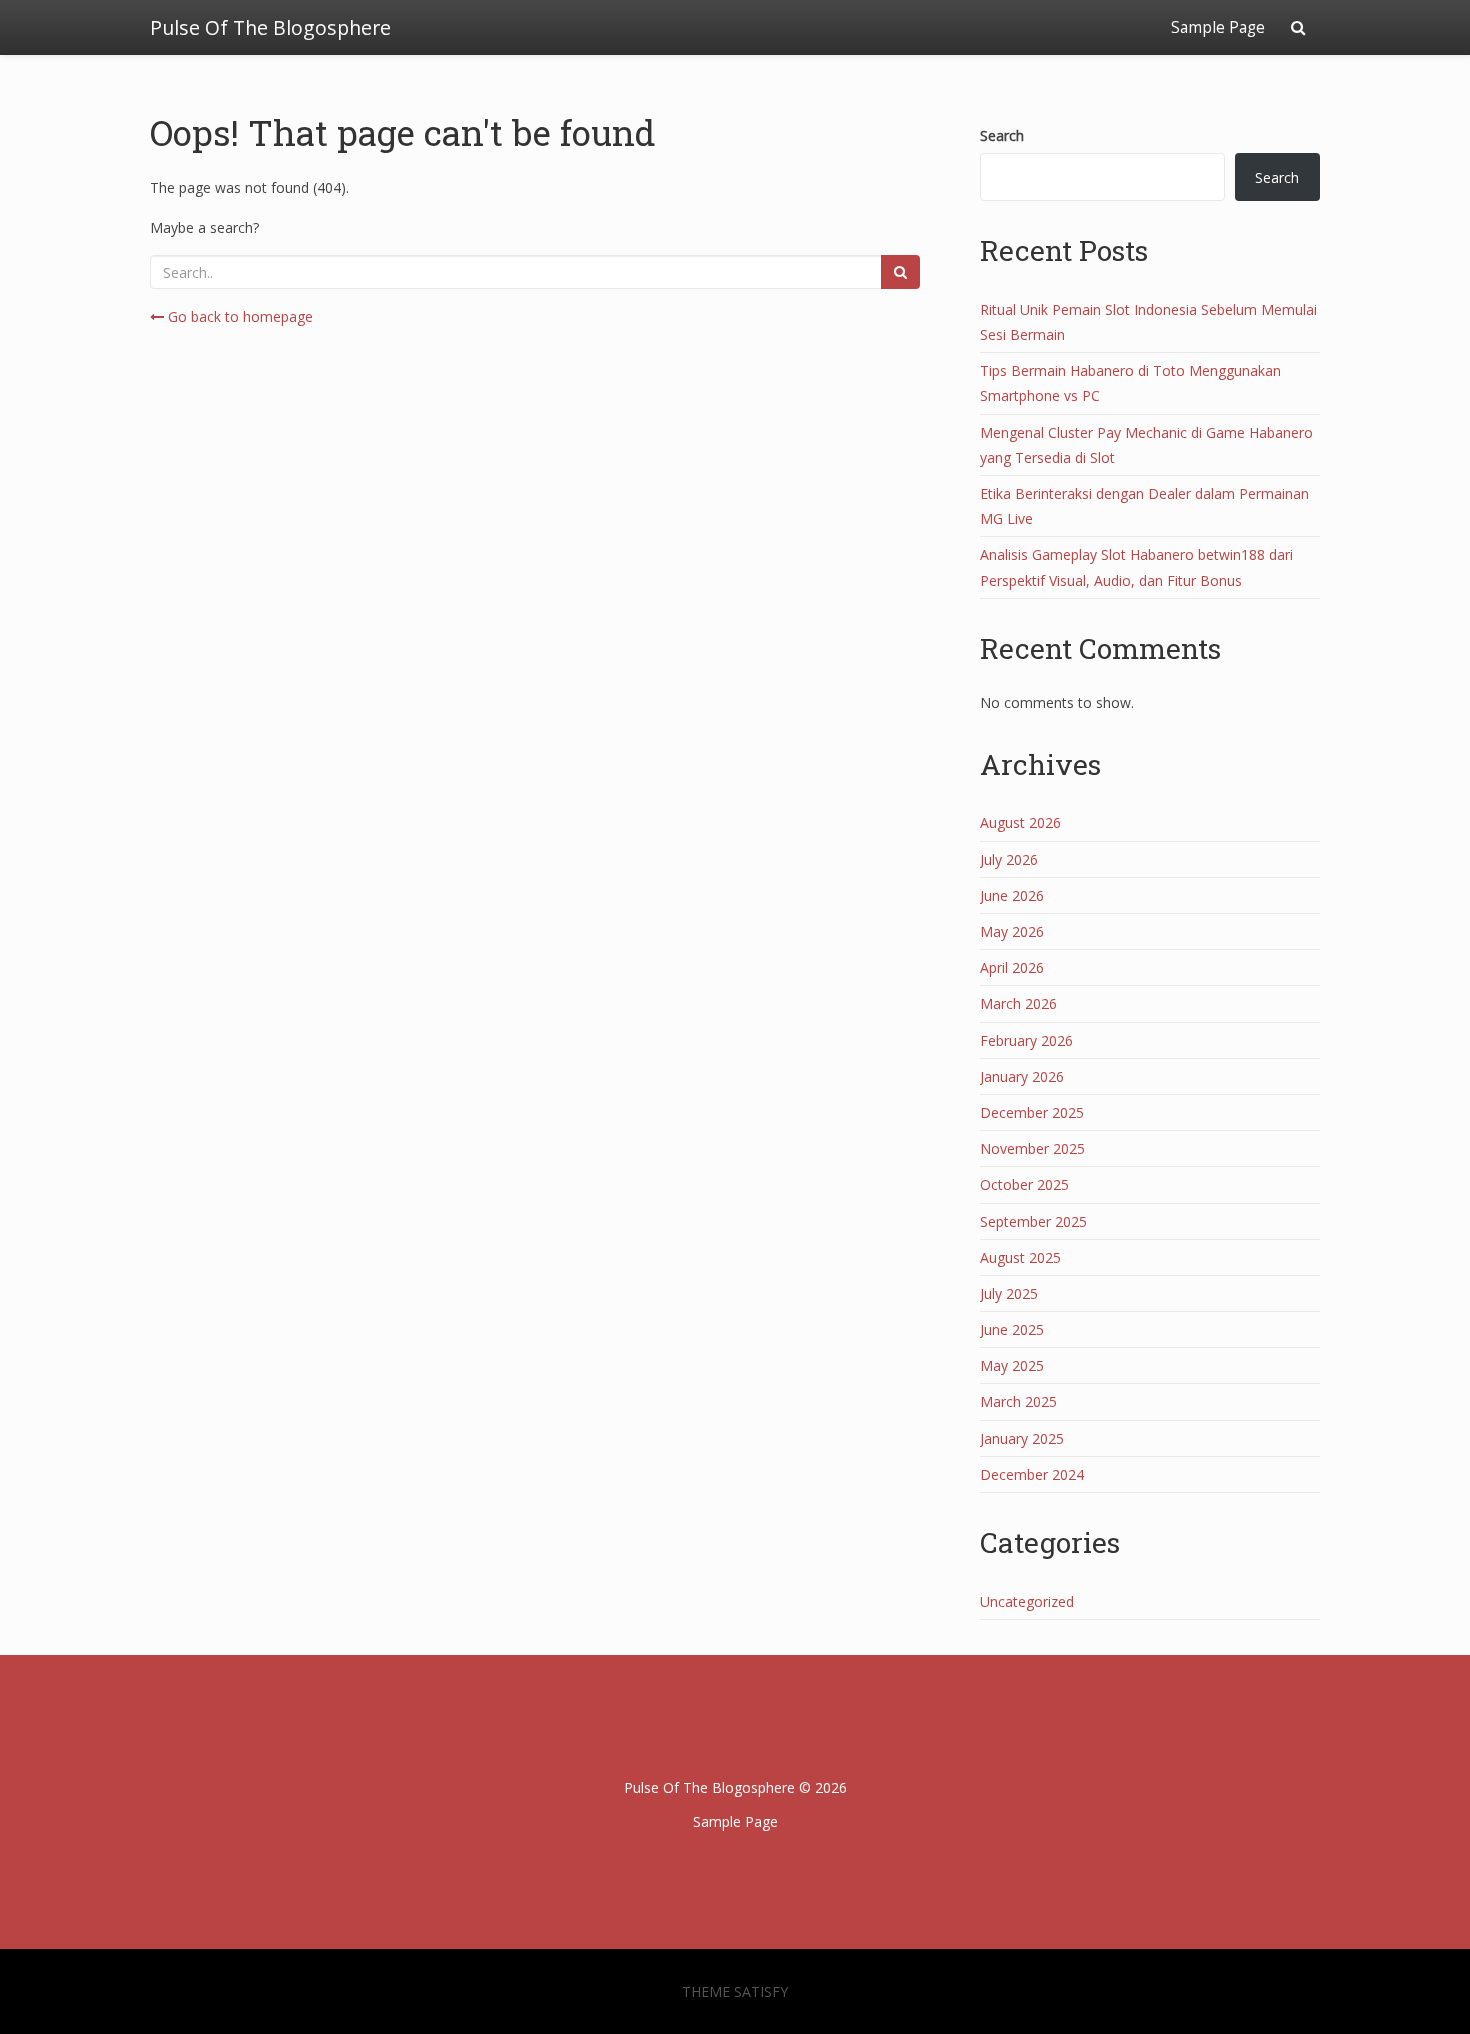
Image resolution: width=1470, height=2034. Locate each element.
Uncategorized (1027, 1601)
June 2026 (1012, 895)
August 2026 (1020, 822)
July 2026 (1009, 859)
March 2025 (1018, 1401)
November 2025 (1032, 1148)
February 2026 (1026, 1040)
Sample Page (1218, 27)
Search (1002, 135)
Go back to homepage (238, 316)
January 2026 (1022, 1076)
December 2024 (1032, 1474)
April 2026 (1012, 967)
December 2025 (1032, 1112)
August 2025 (1020, 1257)
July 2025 (1009, 1293)
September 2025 (1033, 1221)
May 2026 (1012, 931)
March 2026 (1018, 1003)
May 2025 (1012, 1365)
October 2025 (1024, 1184)
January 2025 (1022, 1438)
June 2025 (1012, 1329)
